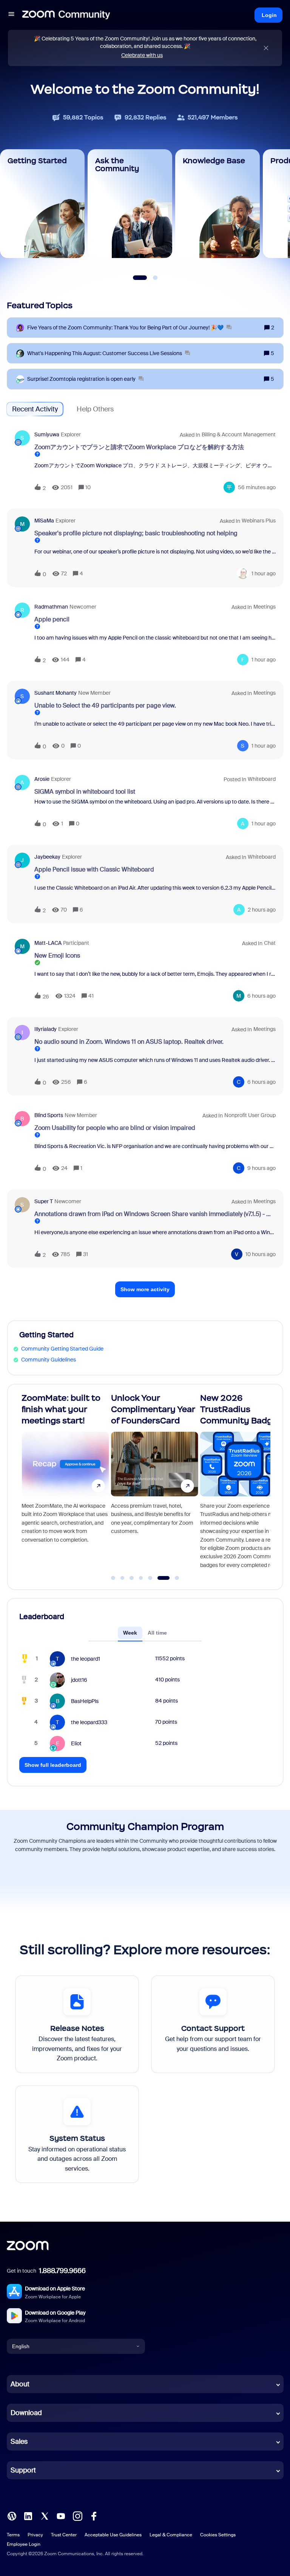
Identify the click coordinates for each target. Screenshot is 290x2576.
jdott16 (79, 1680)
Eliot (76, 1743)
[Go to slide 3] (132, 1578)
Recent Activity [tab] (35, 409)
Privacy (35, 2535)
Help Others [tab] (95, 409)
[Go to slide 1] (113, 1578)
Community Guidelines (49, 1360)
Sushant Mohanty (56, 693)
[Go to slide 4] (141, 1578)
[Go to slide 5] (150, 1578)
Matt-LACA (48, 943)
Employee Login (24, 2544)
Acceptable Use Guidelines (113, 2535)
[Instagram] (77, 2516)
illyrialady (46, 1029)
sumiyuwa (47, 434)
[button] (11, 15)
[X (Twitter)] (45, 2516)
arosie (42, 779)
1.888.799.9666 (62, 2271)
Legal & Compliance (171, 2535)
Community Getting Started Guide (62, 1349)
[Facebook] (94, 2516)
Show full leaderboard (53, 1765)
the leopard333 (89, 1722)
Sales (19, 2442)
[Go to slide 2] (122, 1578)
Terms (13, 2535)
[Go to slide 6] (159, 1578)
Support (23, 2470)
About (20, 2384)
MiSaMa (44, 521)
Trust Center (64, 2535)
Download (26, 2413)
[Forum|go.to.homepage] (66, 15)
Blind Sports (49, 1115)
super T (44, 1201)
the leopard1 (86, 1659)
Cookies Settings (218, 2535)
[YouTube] (61, 2516)
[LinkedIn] (28, 2516)
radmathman (51, 607)
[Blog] (12, 2516)
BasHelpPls (85, 1701)
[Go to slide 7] (173, 1578)
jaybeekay (47, 857)
